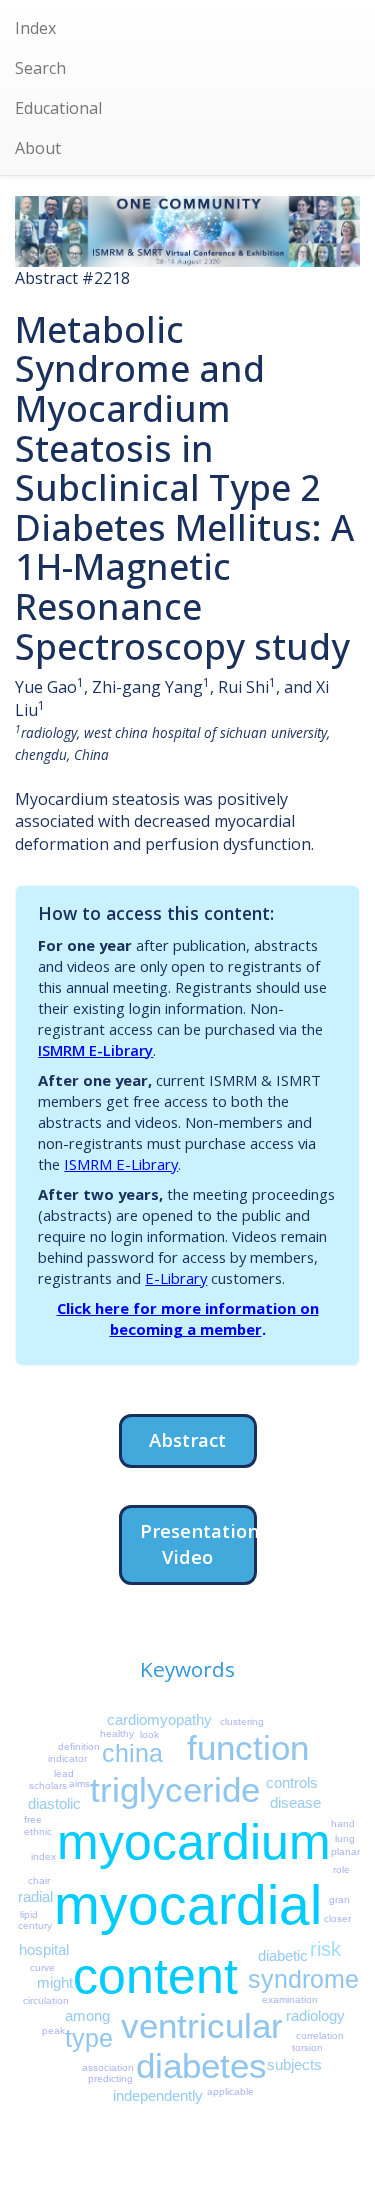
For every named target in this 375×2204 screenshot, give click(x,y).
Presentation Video (198, 1543)
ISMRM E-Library (95, 1050)
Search (40, 68)
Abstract (187, 1439)
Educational (58, 108)
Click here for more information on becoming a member (188, 1318)
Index (35, 28)
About (38, 148)
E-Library (176, 1278)
